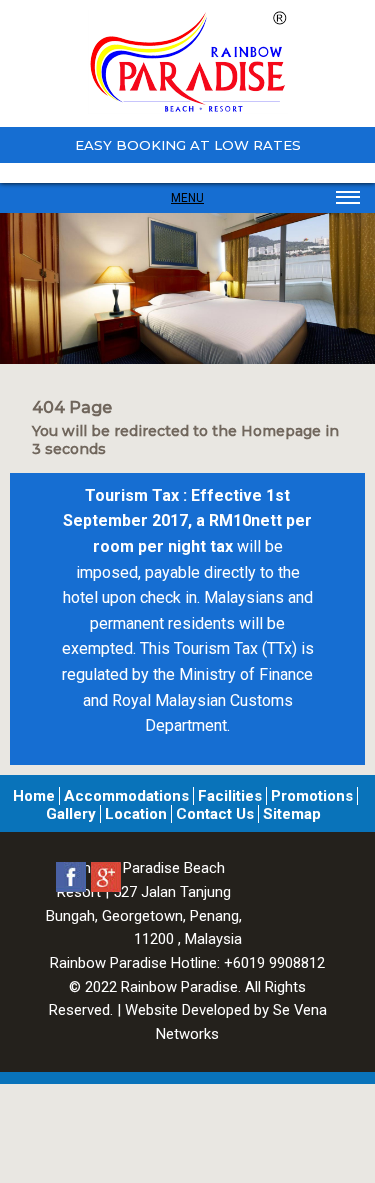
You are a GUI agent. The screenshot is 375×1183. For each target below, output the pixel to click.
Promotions (312, 796)
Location (136, 814)
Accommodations (126, 796)
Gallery (71, 814)
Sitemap (292, 814)
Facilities (230, 796)
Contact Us (215, 814)
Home (34, 796)
